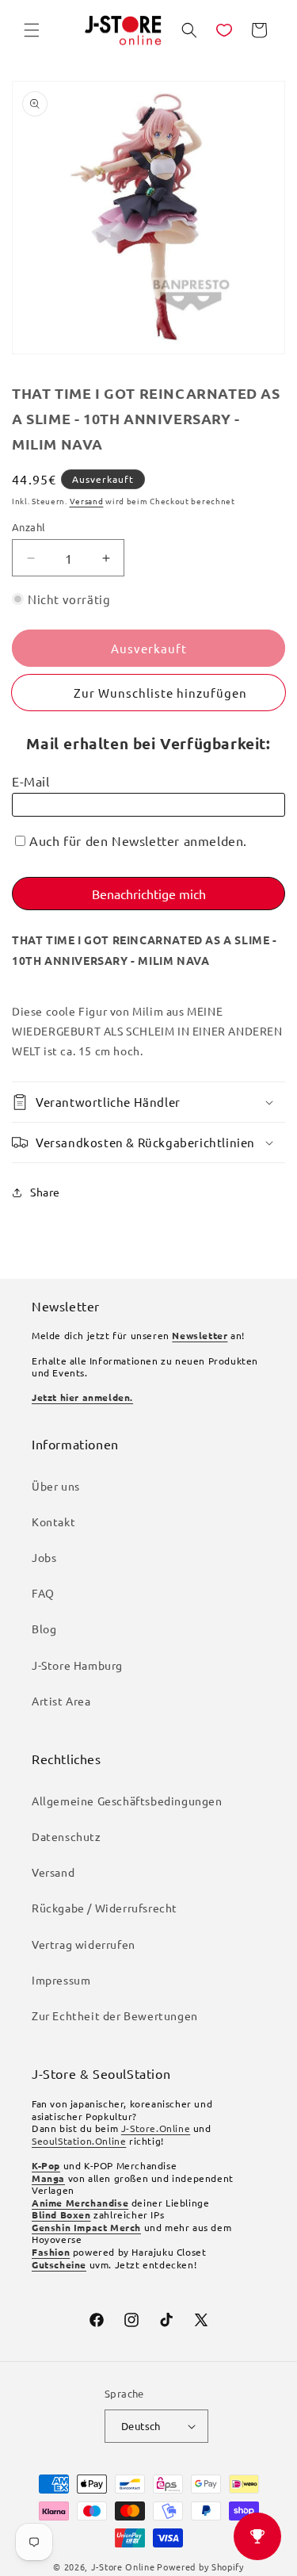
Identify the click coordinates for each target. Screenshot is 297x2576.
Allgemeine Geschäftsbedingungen (127, 1801)
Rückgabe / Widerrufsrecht (105, 1908)
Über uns (56, 1486)
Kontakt (53, 1521)
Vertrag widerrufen (84, 1944)
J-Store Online (123, 2566)
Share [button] (45, 1192)
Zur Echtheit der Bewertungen (115, 2015)
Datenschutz (67, 1836)
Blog (44, 1629)
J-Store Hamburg (77, 1665)
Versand (87, 501)
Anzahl (29, 527)
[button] (32, 30)
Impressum (61, 1980)
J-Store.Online (156, 2128)
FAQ (43, 1593)
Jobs (44, 1557)
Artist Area (61, 1701)
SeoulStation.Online (79, 2141)
